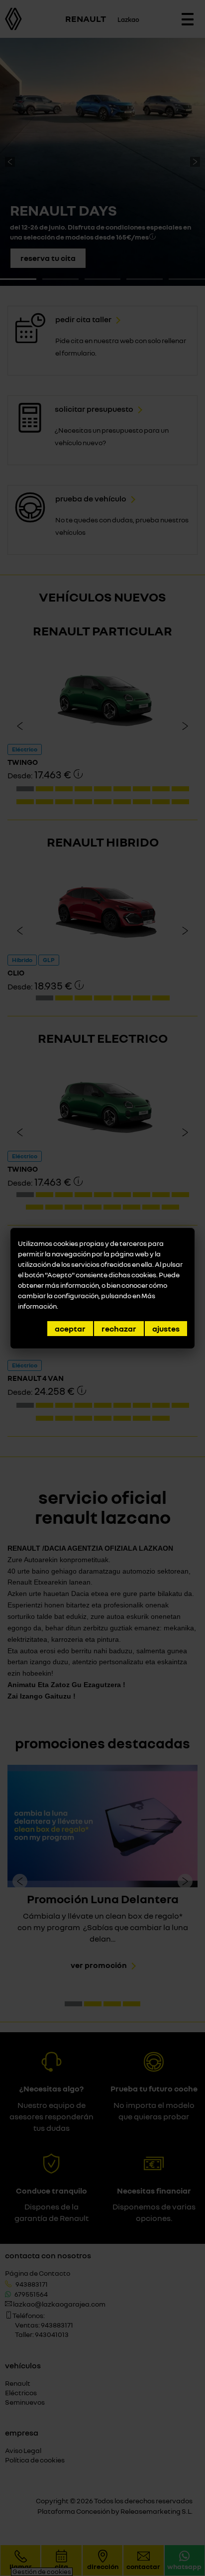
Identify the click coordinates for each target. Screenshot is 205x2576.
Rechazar (119, 1329)
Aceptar (70, 1329)
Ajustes (166, 1329)
